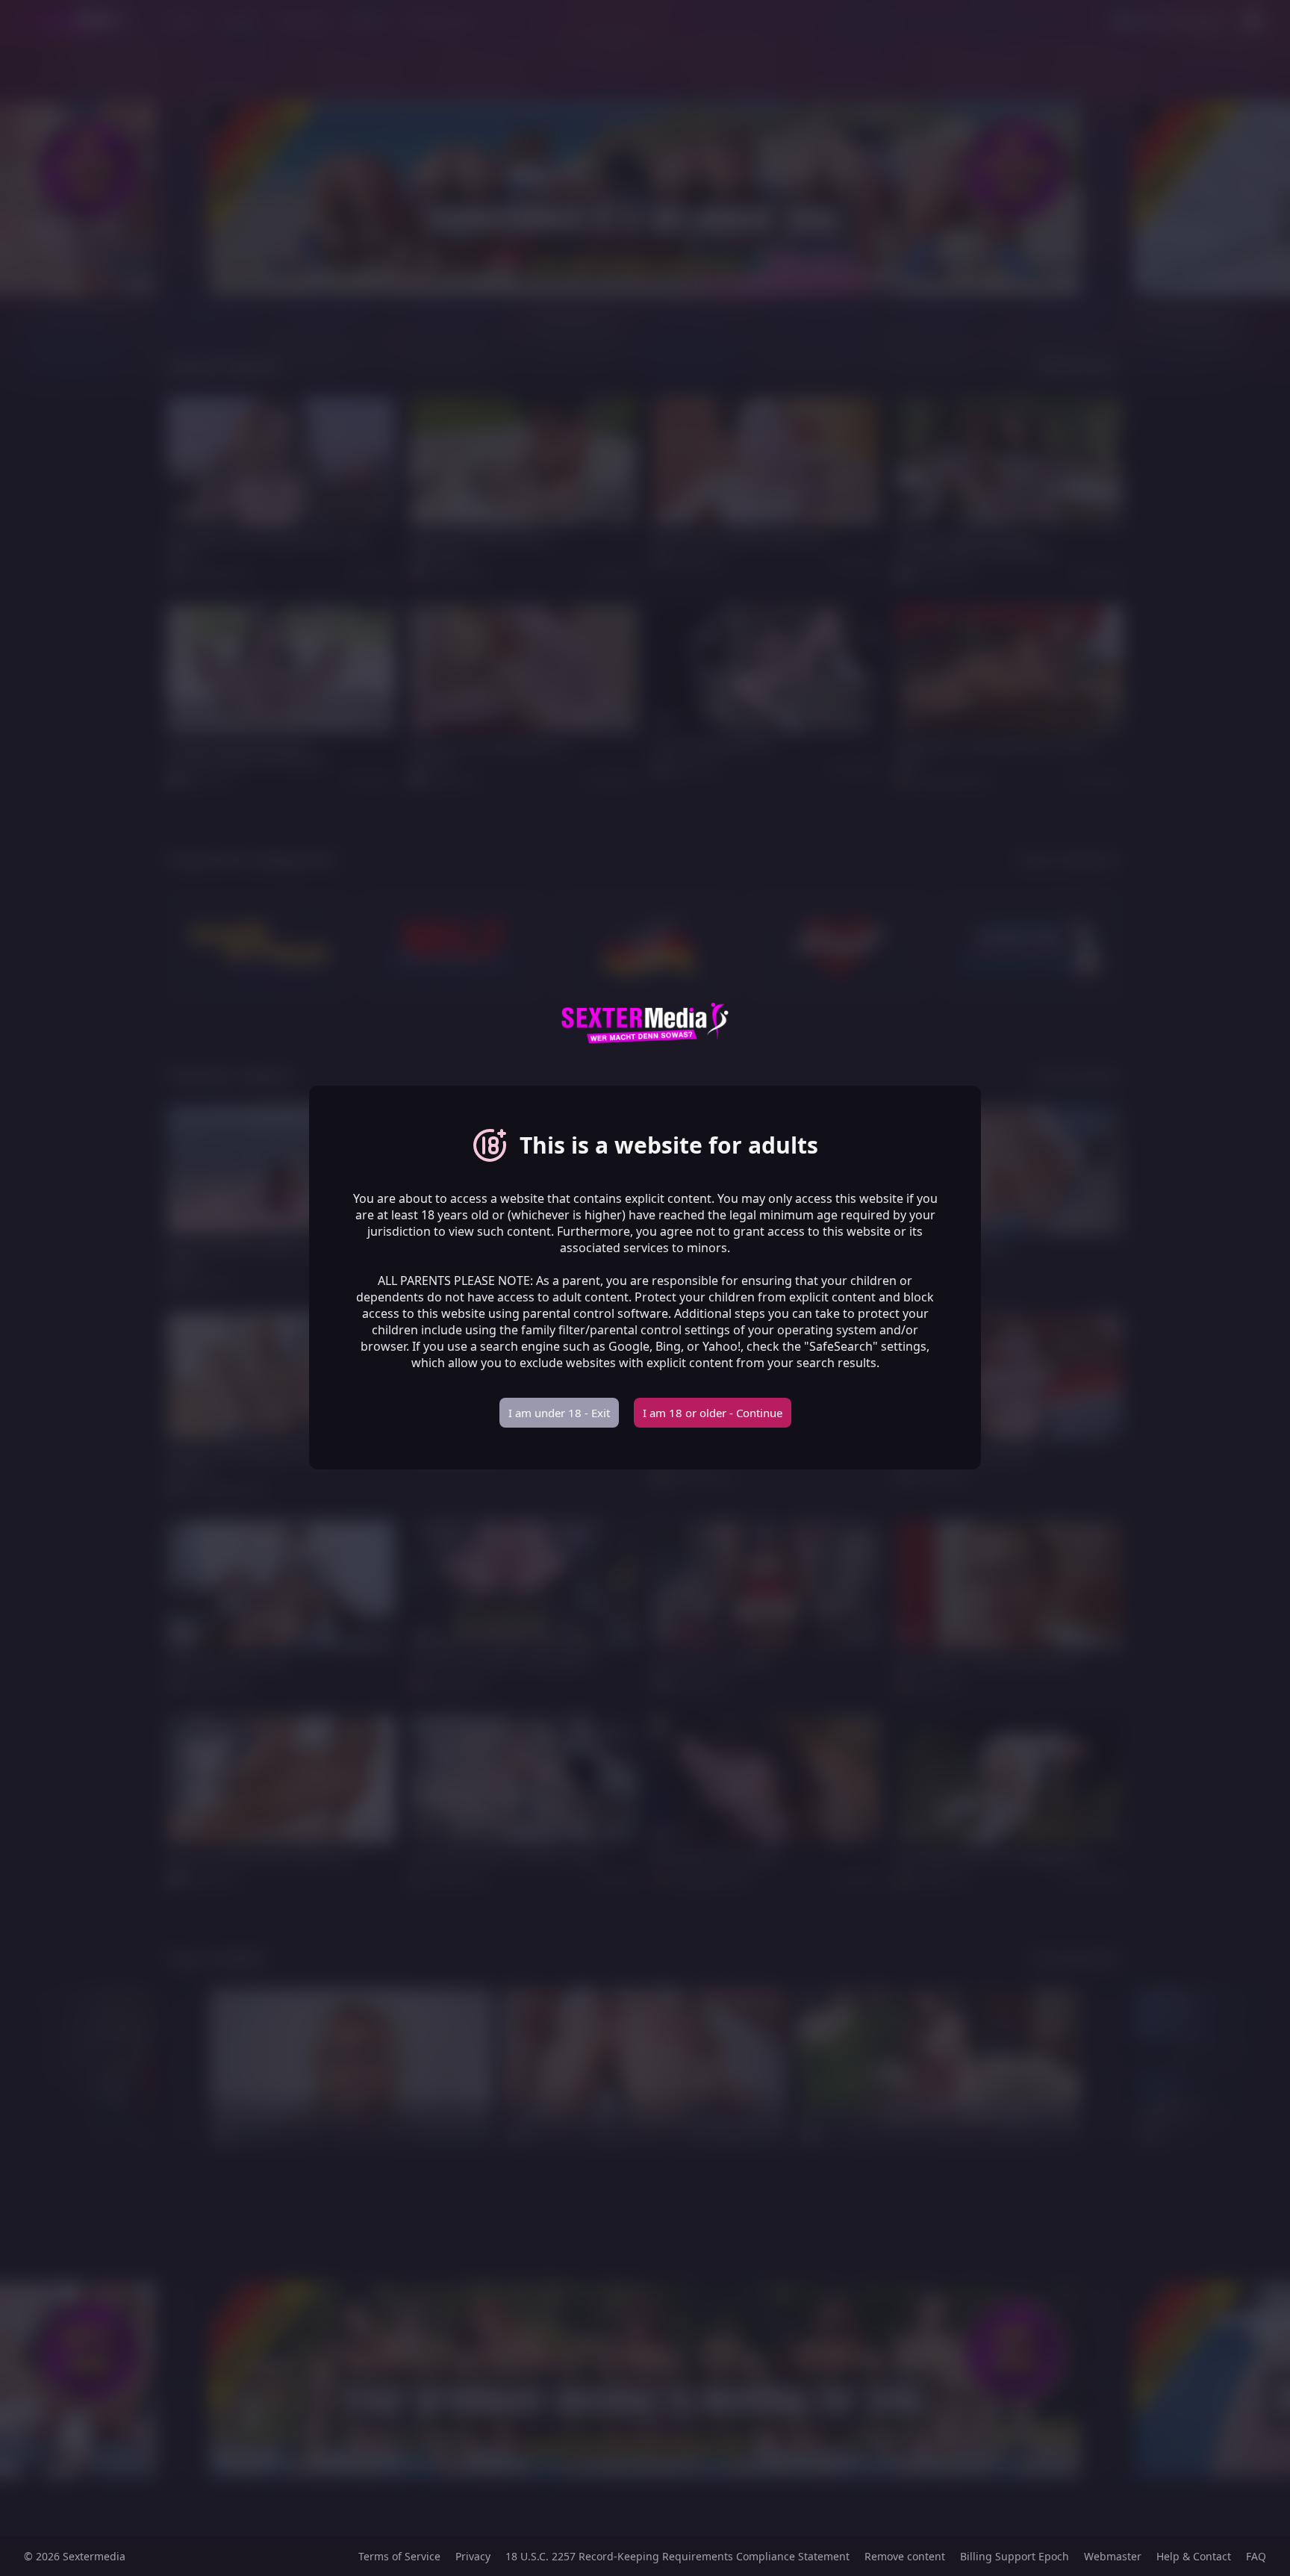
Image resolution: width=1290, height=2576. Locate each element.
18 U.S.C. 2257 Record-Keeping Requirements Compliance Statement (677, 2556)
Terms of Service (399, 2556)
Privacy (473, 2556)
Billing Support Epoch (1015, 2556)
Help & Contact (1194, 2556)
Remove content (905, 2556)
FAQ (1256, 2556)
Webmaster (1113, 2556)
